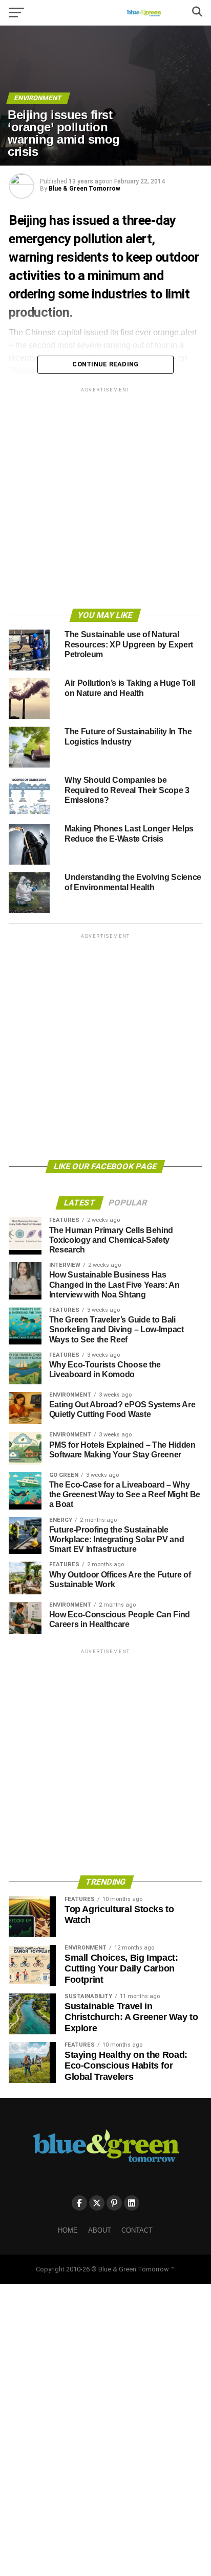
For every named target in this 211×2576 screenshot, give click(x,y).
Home (68, 2230)
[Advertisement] (105, 500)
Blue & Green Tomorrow (85, 189)
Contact (137, 2230)
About (100, 2230)
